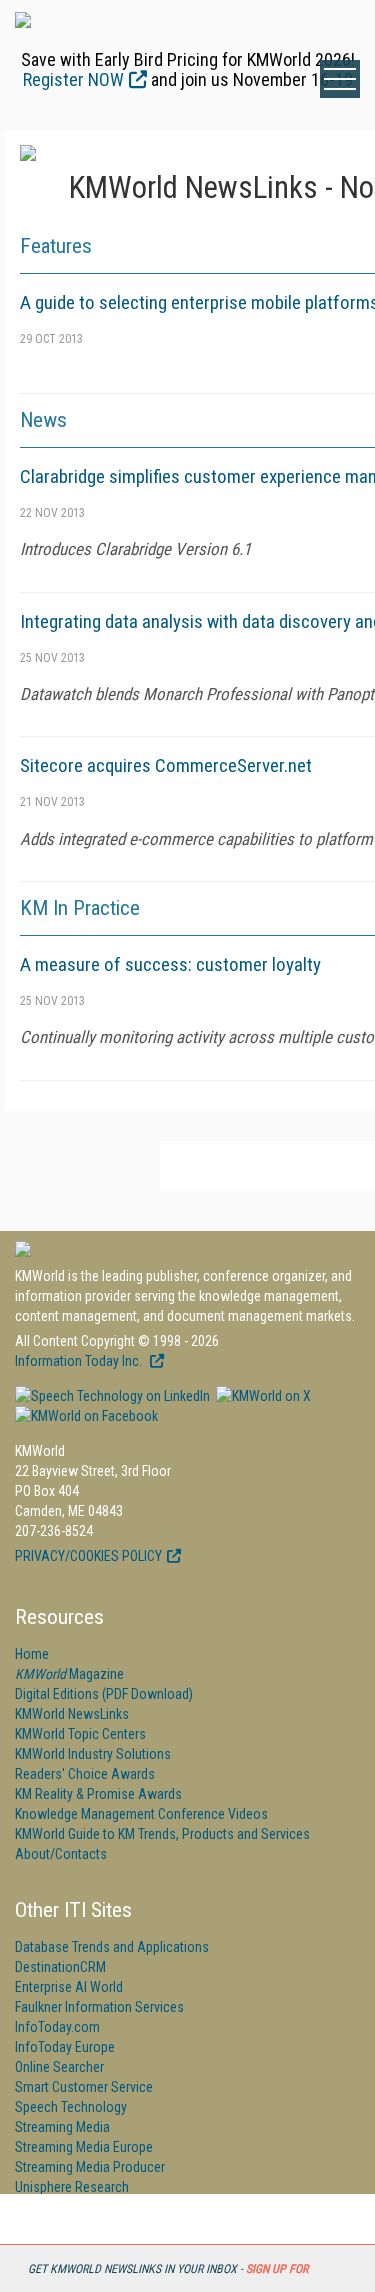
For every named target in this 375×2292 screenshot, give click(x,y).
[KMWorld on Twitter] (262, 1396)
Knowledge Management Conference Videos (141, 1814)
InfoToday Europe (65, 2047)
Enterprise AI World (69, 1987)
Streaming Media (62, 2127)
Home (32, 1654)
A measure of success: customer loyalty (170, 964)
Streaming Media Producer (90, 2167)
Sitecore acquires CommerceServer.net (166, 765)
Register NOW (73, 79)
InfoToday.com (57, 2027)
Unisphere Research (72, 2187)
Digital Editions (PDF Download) (104, 1694)
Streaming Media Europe (84, 2147)
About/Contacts (61, 1854)
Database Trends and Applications (112, 1947)
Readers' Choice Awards (85, 1774)
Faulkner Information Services (99, 2007)
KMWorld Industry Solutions (93, 1754)
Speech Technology (71, 2107)
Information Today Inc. (80, 1361)
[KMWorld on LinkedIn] (112, 1396)
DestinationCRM (60, 1967)
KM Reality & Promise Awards (98, 1794)
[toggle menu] (340, 79)
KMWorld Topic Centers (80, 1734)
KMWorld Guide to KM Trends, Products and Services (162, 1834)
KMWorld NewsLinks (72, 1714)
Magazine (69, 1674)
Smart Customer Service (84, 2087)
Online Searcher (59, 2067)
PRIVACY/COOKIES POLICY (88, 1556)
